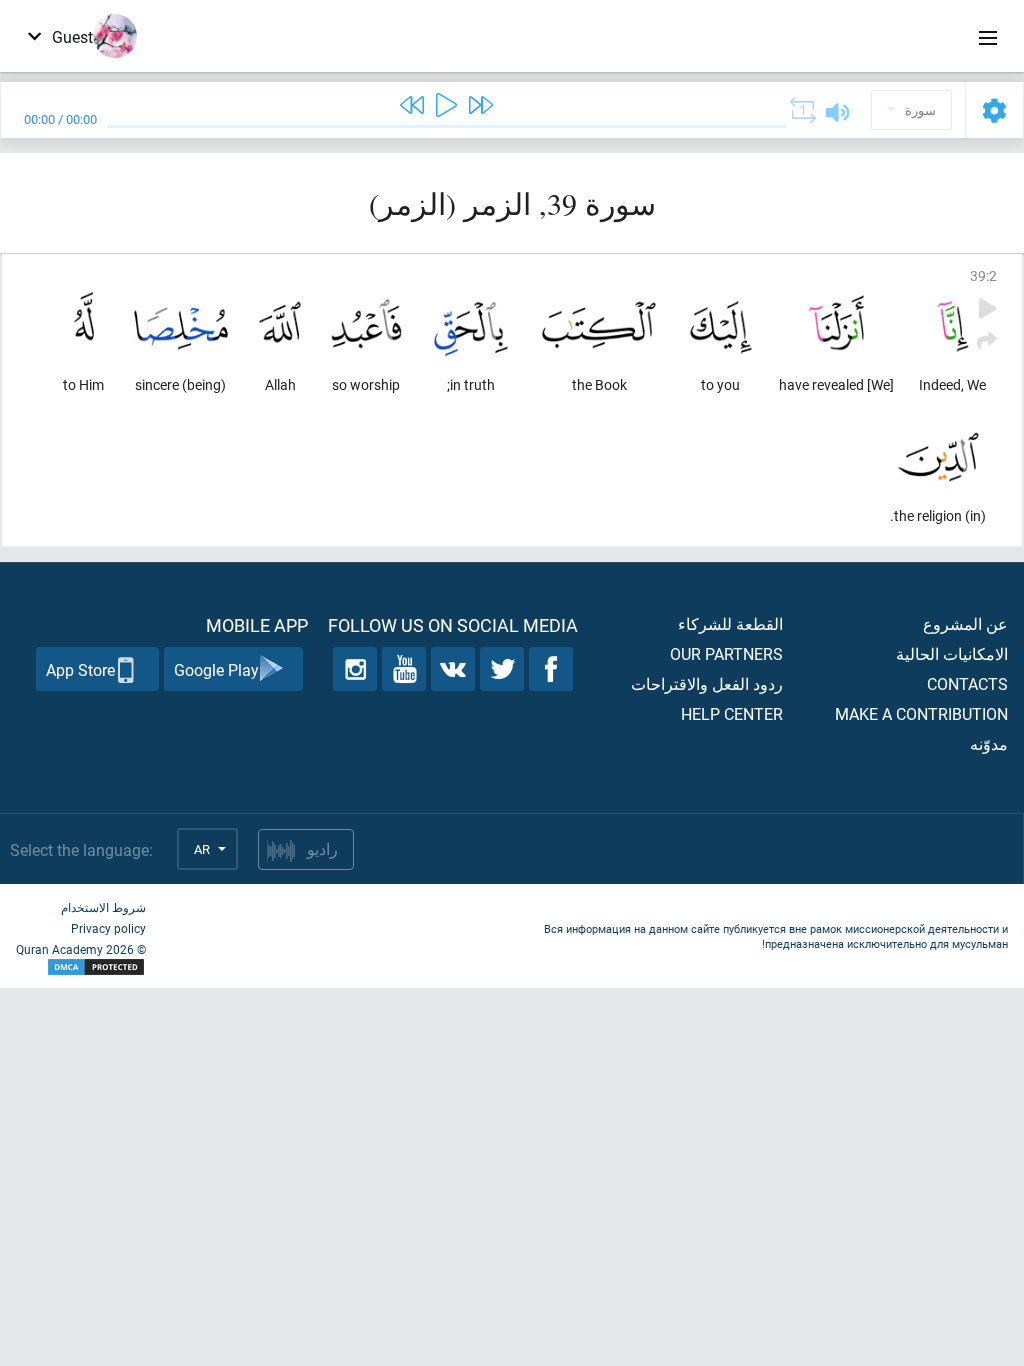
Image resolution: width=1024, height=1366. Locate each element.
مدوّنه (989, 743)
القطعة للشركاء (730, 623)
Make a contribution (921, 713)
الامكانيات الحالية (952, 653)
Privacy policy (108, 928)
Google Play (216, 669)
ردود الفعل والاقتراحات (707, 683)
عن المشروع (965, 623)
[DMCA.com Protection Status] (81, 967)
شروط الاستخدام (103, 907)
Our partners (726, 653)
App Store (80, 669)
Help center (732, 713)
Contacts (967, 683)
